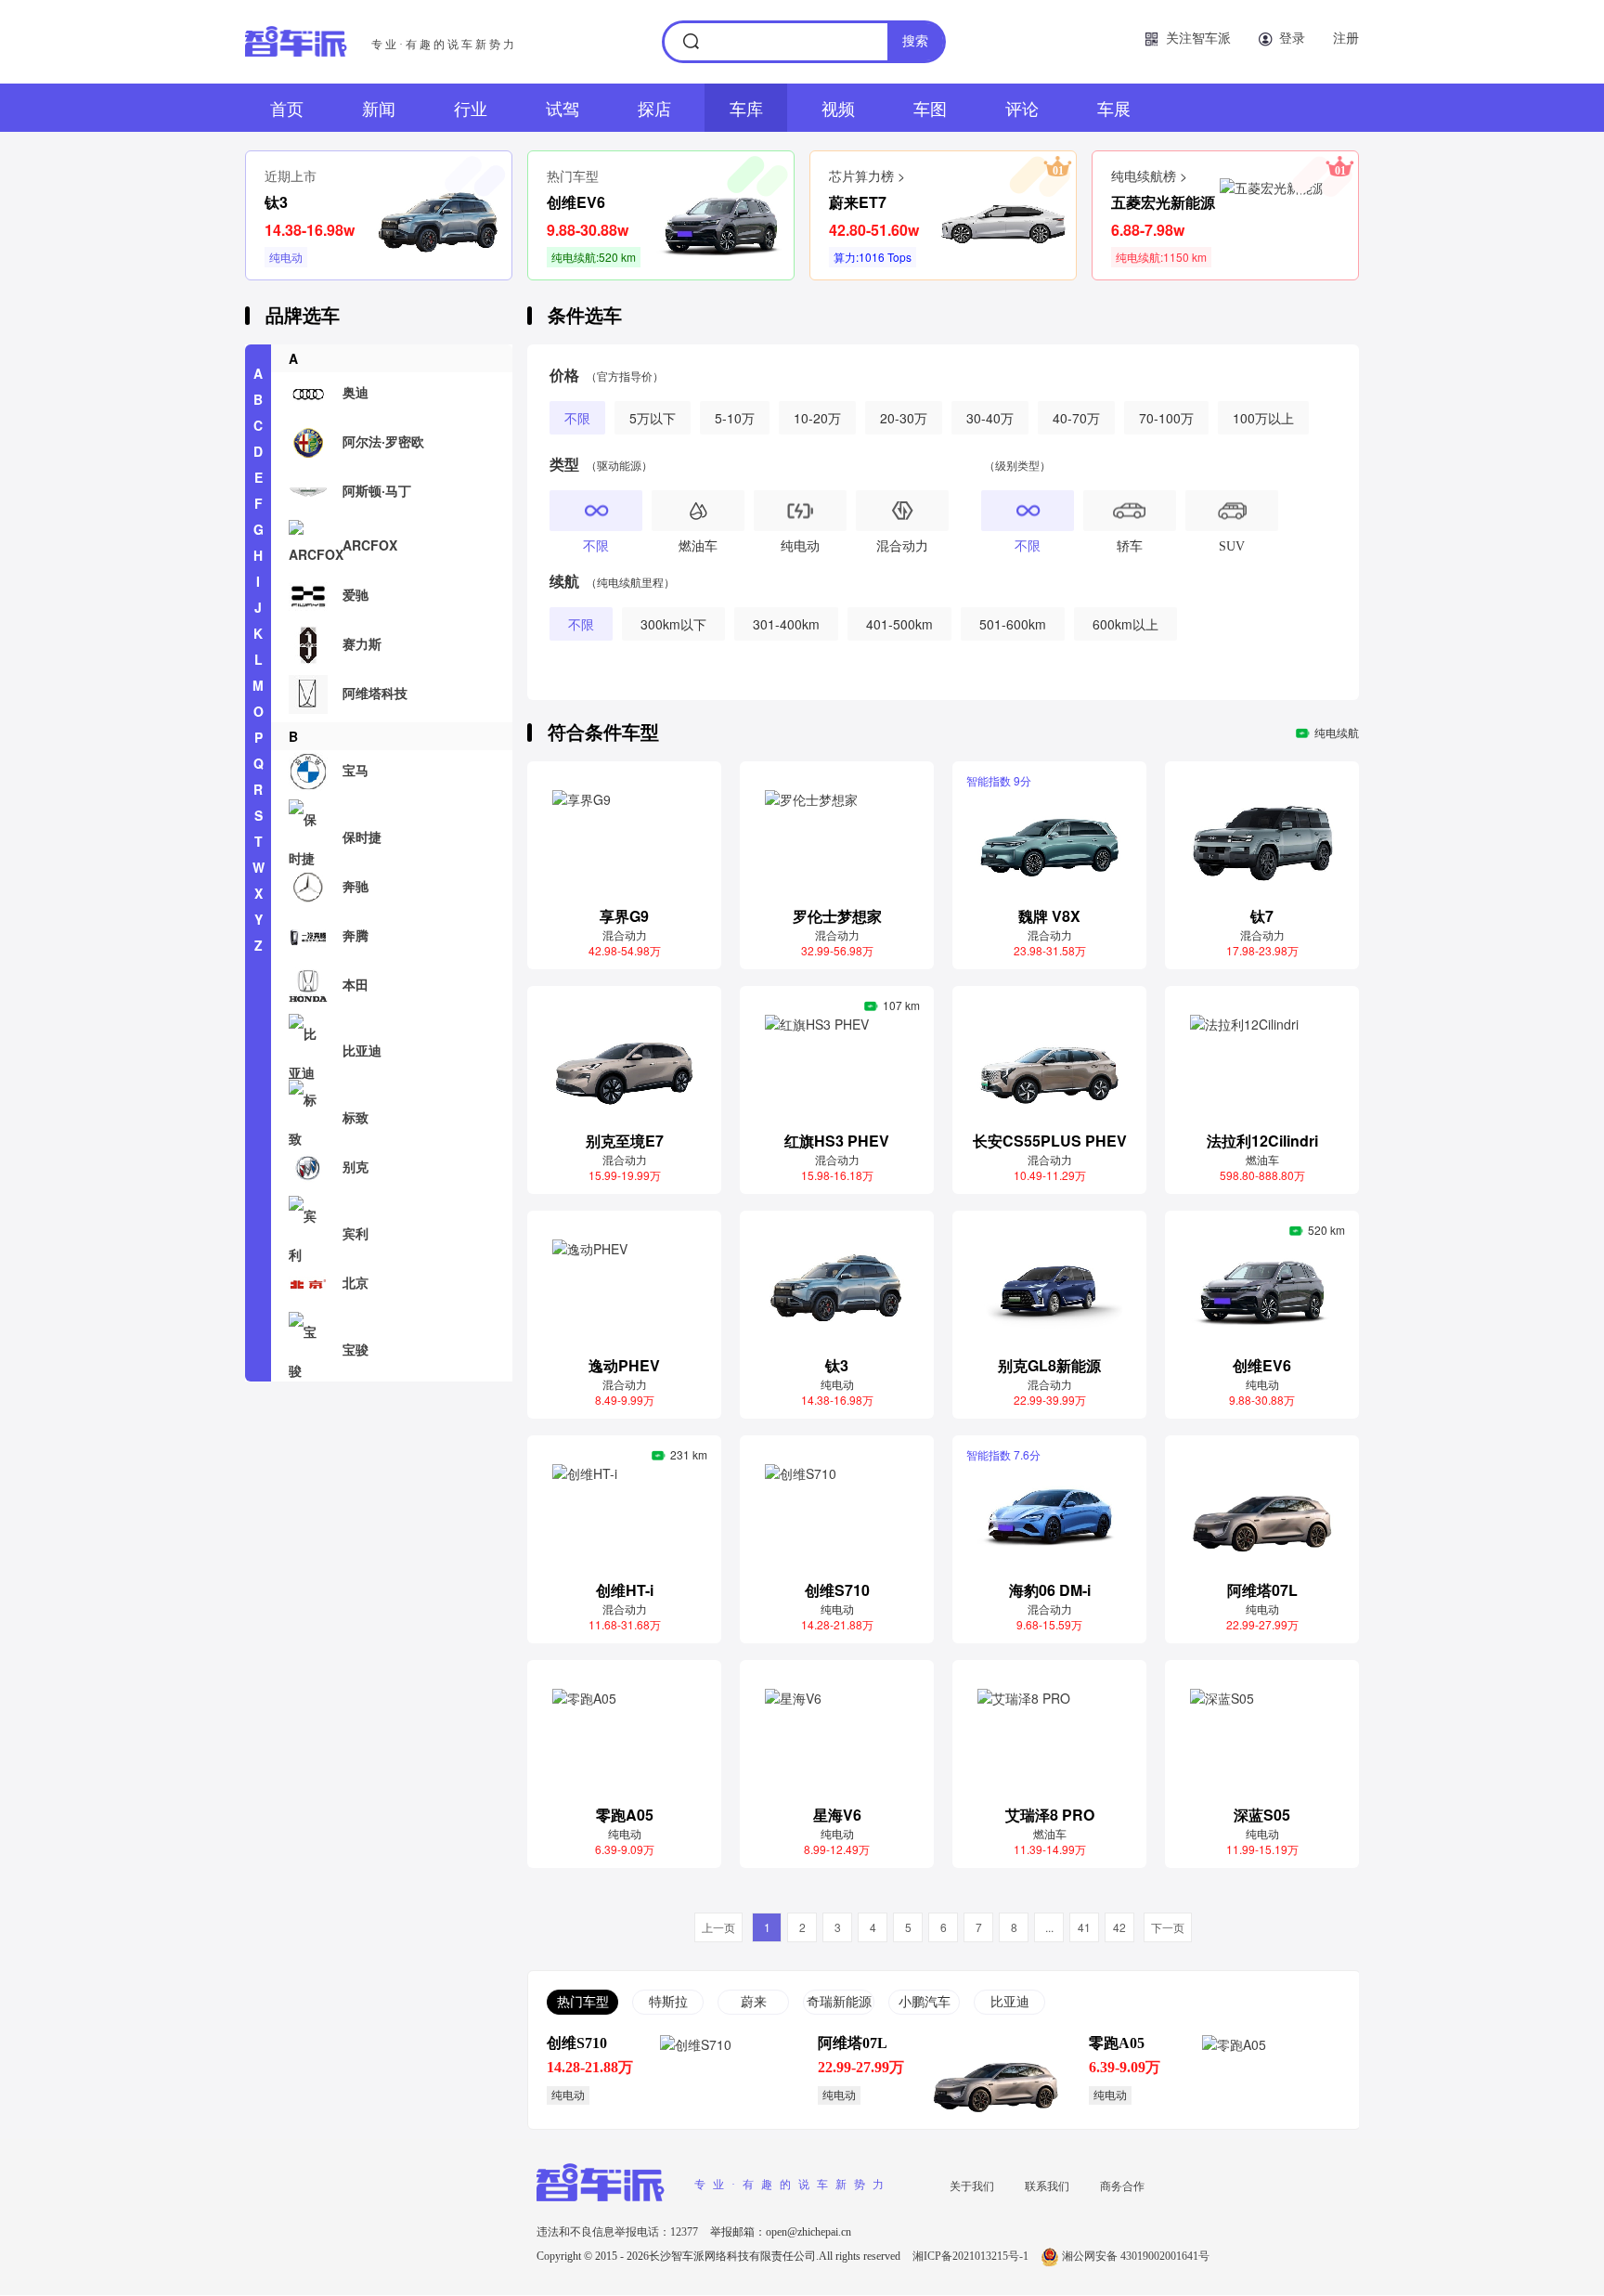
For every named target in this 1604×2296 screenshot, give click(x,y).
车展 (1114, 108)
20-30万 (904, 418)
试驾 (563, 108)
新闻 (379, 108)
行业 (471, 108)
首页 (287, 108)
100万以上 (1263, 418)
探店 (654, 108)
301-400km (786, 624)
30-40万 (990, 418)
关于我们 (972, 2185)
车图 (930, 108)
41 (1084, 1927)
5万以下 (653, 418)
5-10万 (735, 418)
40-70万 (1076, 418)
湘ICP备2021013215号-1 (972, 2256)
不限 (577, 418)
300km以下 (673, 624)
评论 (1022, 108)
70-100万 (1166, 418)
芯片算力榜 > (867, 175)
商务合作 (1122, 2185)
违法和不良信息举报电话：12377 (619, 2232)
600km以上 (1125, 624)
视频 (838, 108)
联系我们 (1047, 2185)
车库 (746, 108)
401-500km (899, 624)
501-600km (1013, 624)
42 (1119, 1927)
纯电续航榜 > (1149, 175)
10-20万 (817, 418)
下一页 (1168, 1927)
